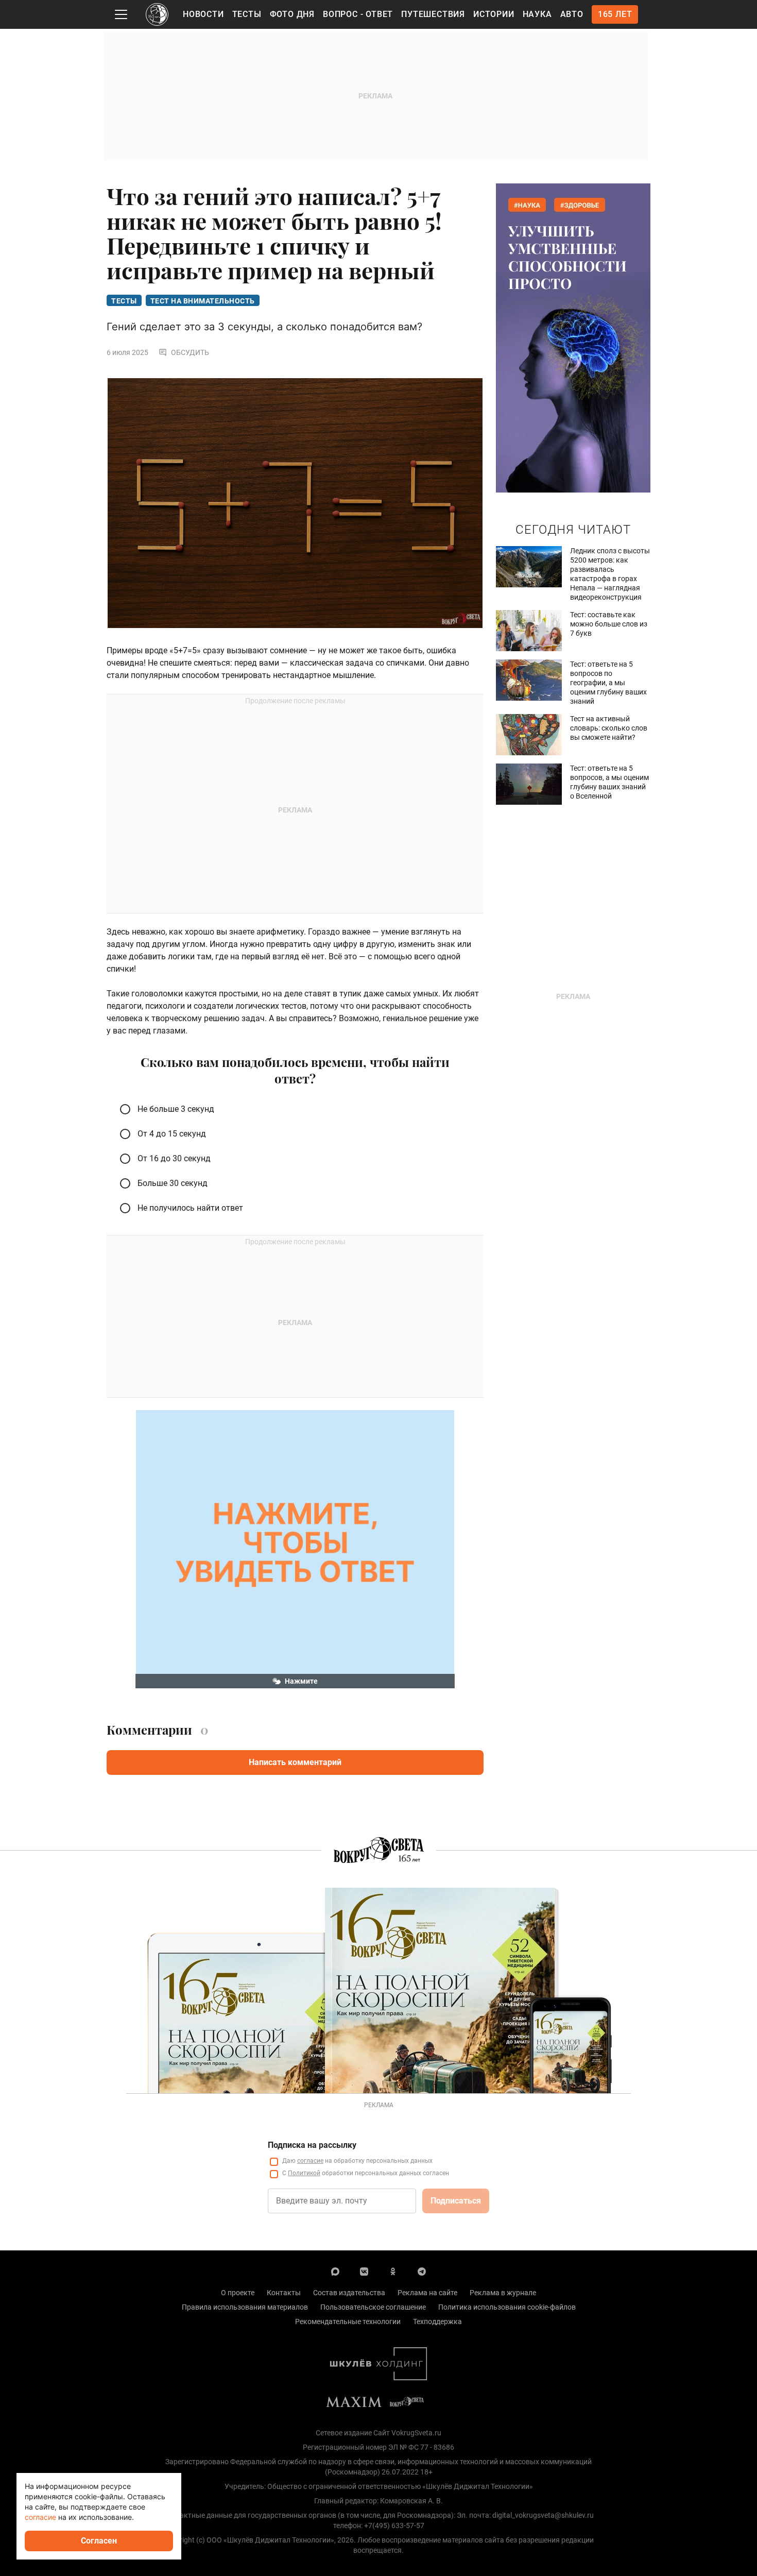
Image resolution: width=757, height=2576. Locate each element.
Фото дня (292, 14)
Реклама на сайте (427, 2293)
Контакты (284, 2293)
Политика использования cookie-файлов (507, 2307)
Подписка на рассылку (312, 2145)
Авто (572, 14)
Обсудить (190, 352)
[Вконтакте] (364, 2271)
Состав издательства (349, 2293)
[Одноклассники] (393, 2271)
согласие (310, 2161)
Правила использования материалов (245, 2307)
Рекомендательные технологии (348, 2321)
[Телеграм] (422, 2271)
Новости (203, 14)
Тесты (247, 14)
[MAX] (335, 2271)
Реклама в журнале (503, 2293)
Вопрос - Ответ (358, 14)
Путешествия (433, 14)
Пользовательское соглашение (373, 2307)
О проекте (238, 2293)
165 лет (615, 14)
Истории (494, 14)
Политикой (304, 2173)
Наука (537, 14)
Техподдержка (437, 2321)
